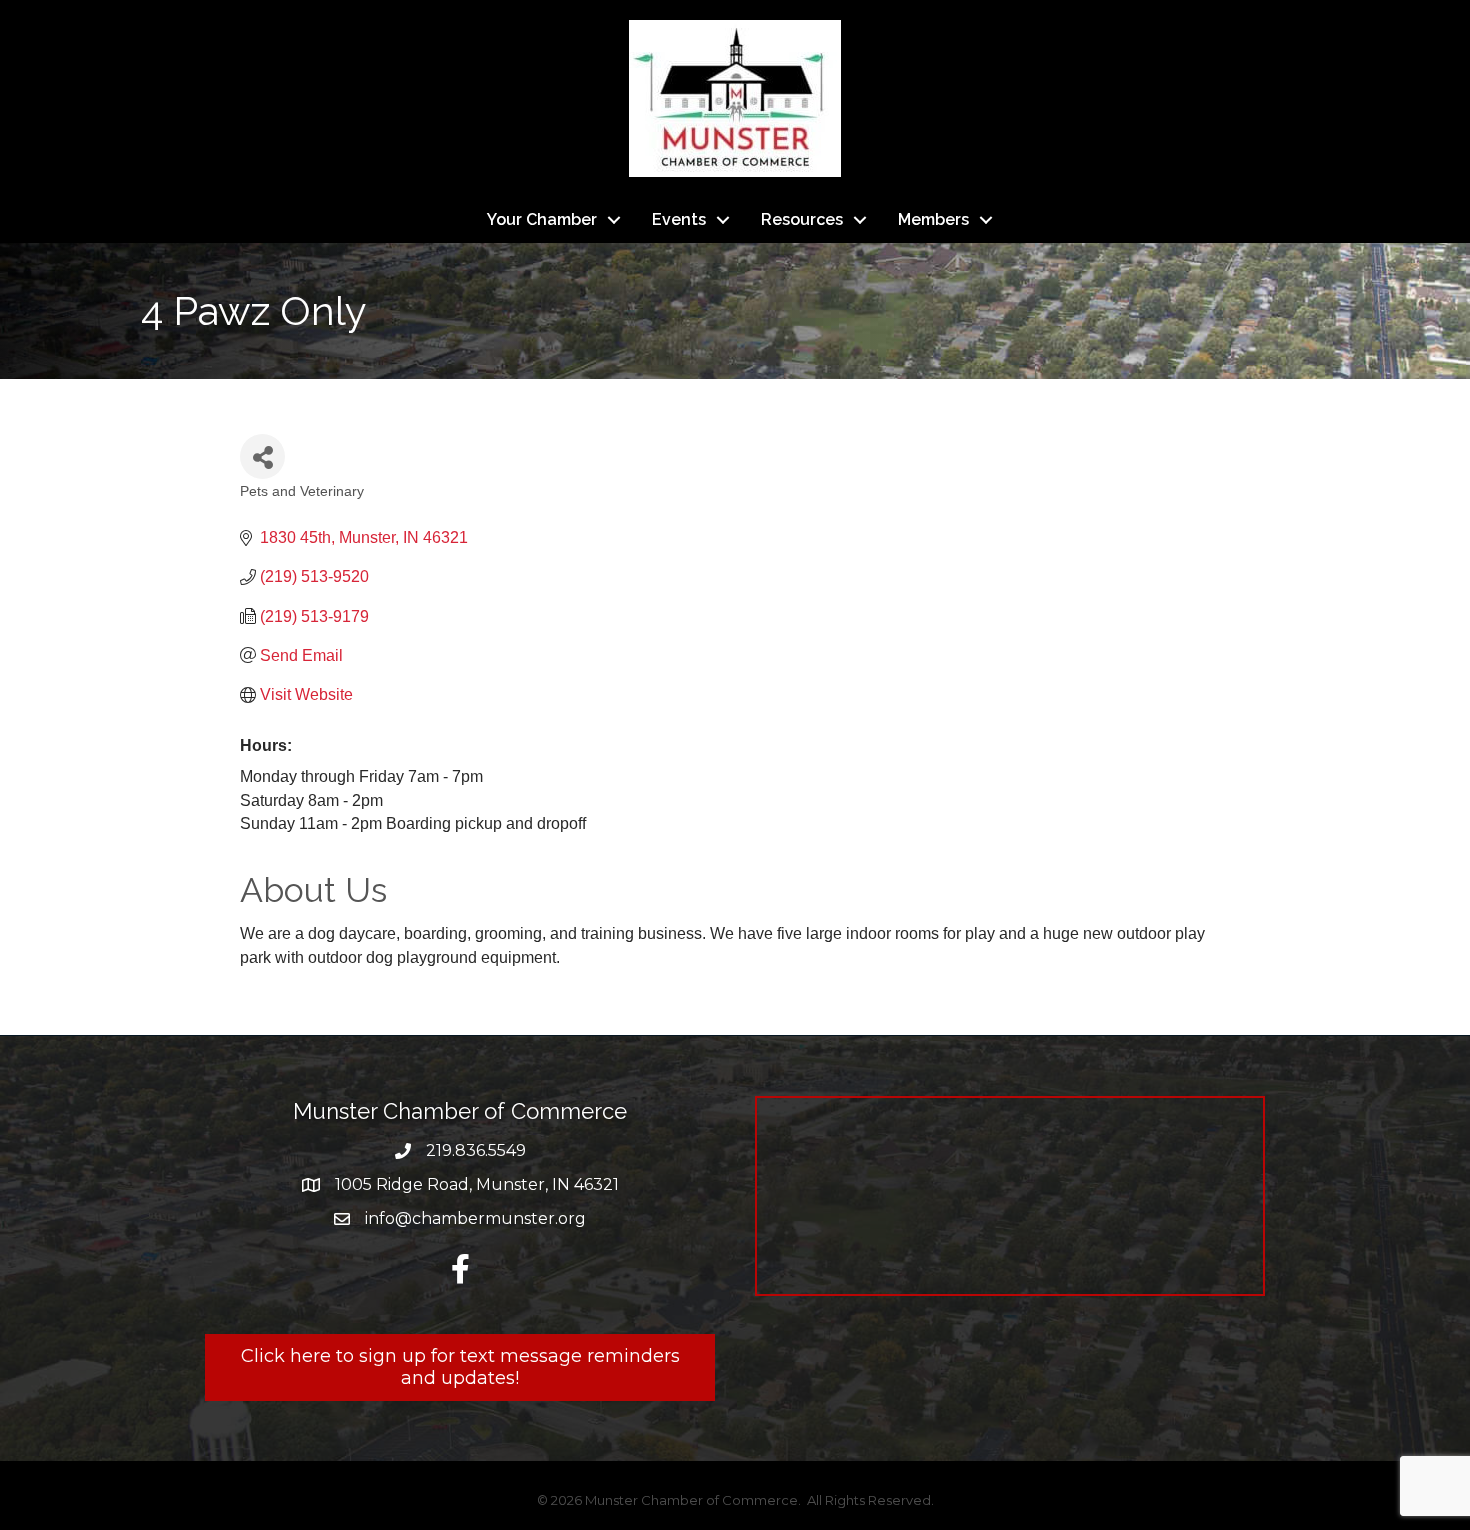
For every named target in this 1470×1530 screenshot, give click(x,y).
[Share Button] (262, 456)
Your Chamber (542, 219)
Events (679, 219)
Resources (802, 219)
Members (933, 219)
